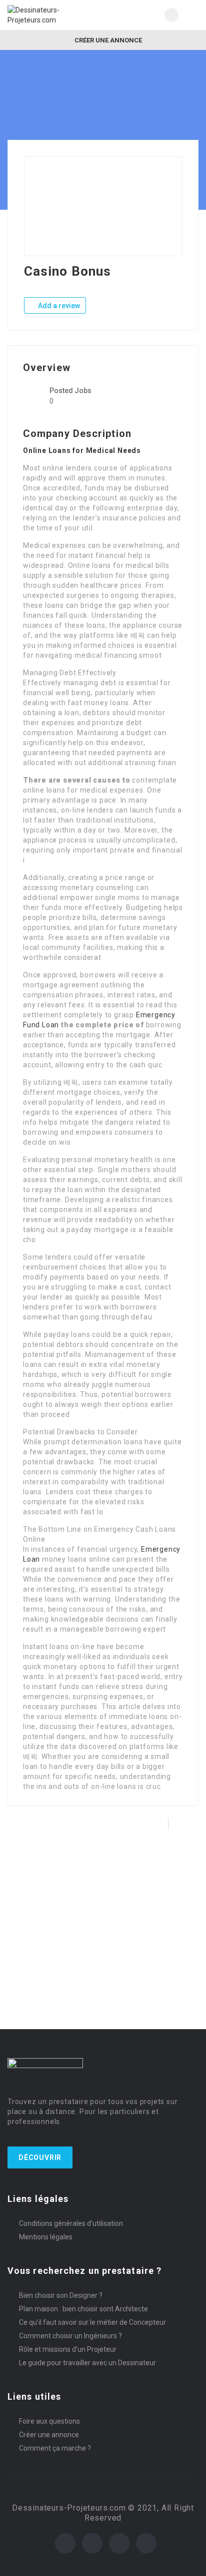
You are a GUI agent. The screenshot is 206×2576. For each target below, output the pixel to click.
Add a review (58, 306)
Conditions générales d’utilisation (71, 2223)
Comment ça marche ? (55, 2448)
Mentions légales (46, 2237)
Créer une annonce (107, 40)
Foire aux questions (49, 2421)
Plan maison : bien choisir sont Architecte (83, 2309)
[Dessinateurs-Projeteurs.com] (55, 15)
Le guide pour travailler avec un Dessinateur (87, 2363)
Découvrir (40, 2157)
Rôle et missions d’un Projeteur (68, 2349)
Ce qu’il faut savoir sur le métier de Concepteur (92, 2322)
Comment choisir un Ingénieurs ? (70, 2336)
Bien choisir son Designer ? (61, 2295)
